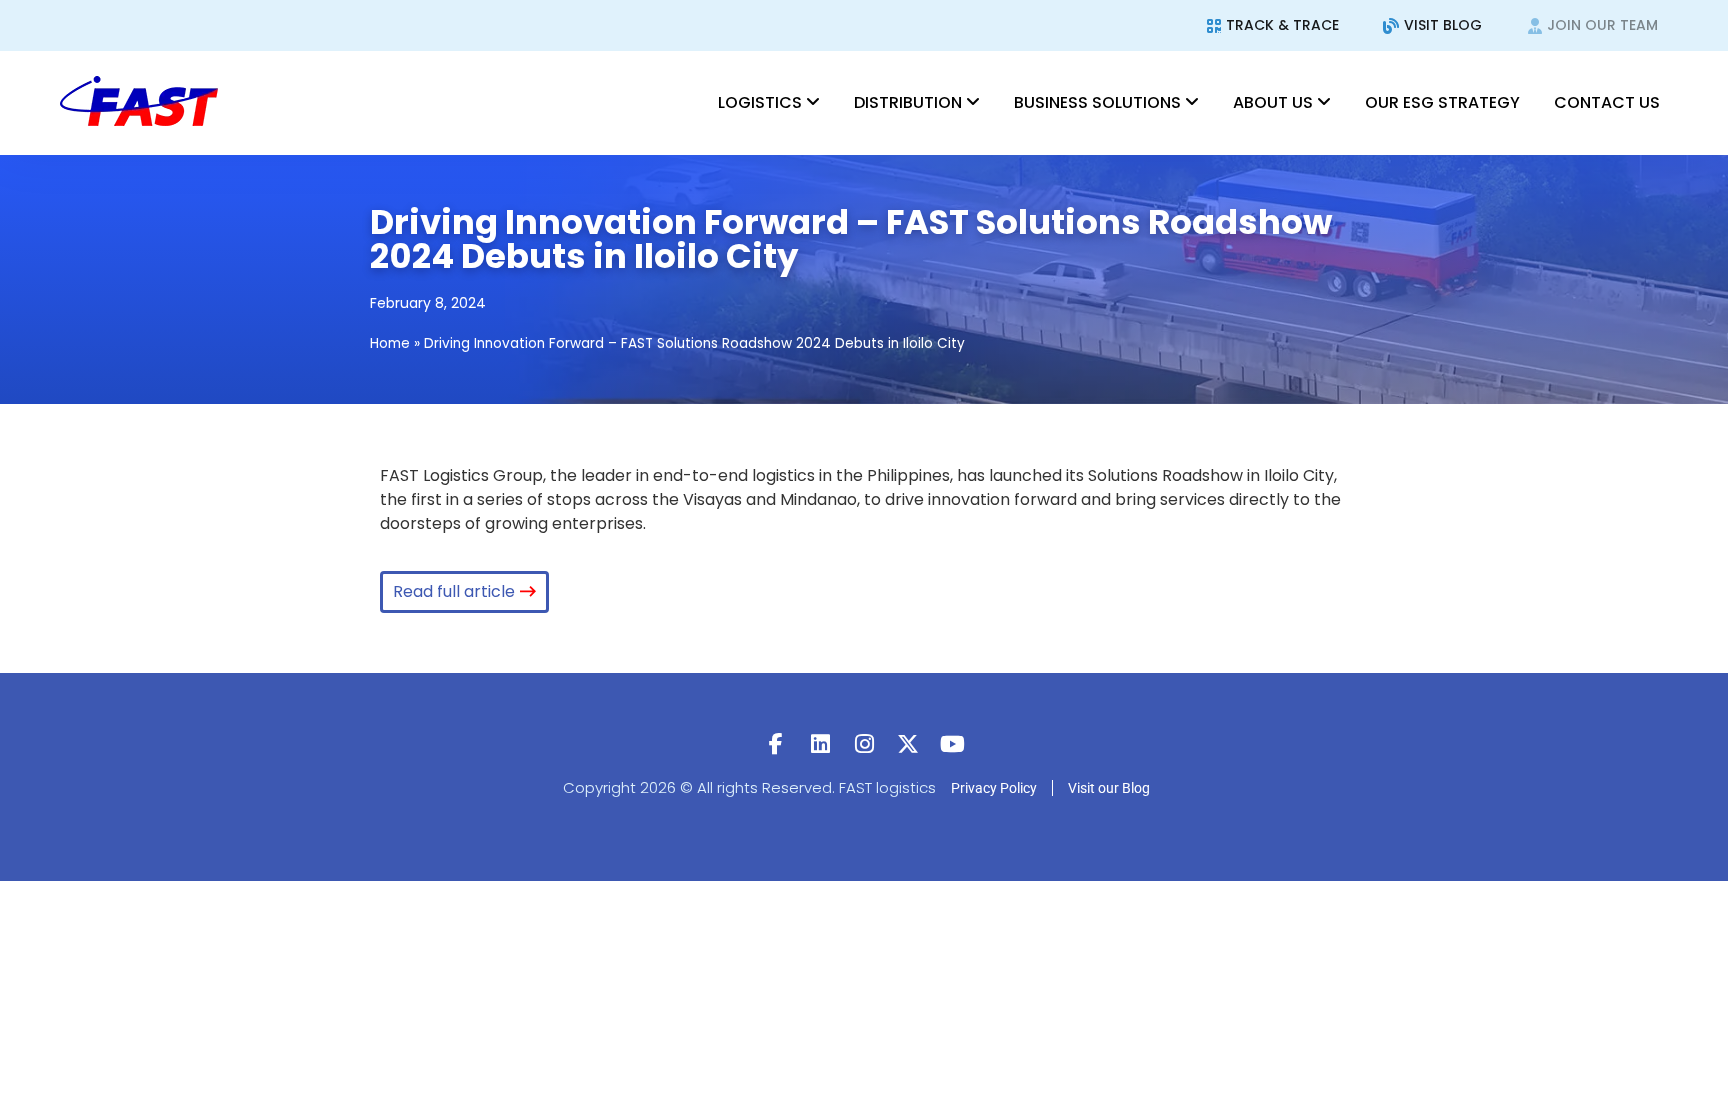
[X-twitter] (908, 744)
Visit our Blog (1109, 788)
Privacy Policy (994, 788)
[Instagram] (864, 744)
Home (390, 343)
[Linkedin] (820, 744)
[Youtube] (952, 744)
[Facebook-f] (776, 744)
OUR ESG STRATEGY (1442, 102)
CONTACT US (1607, 102)
